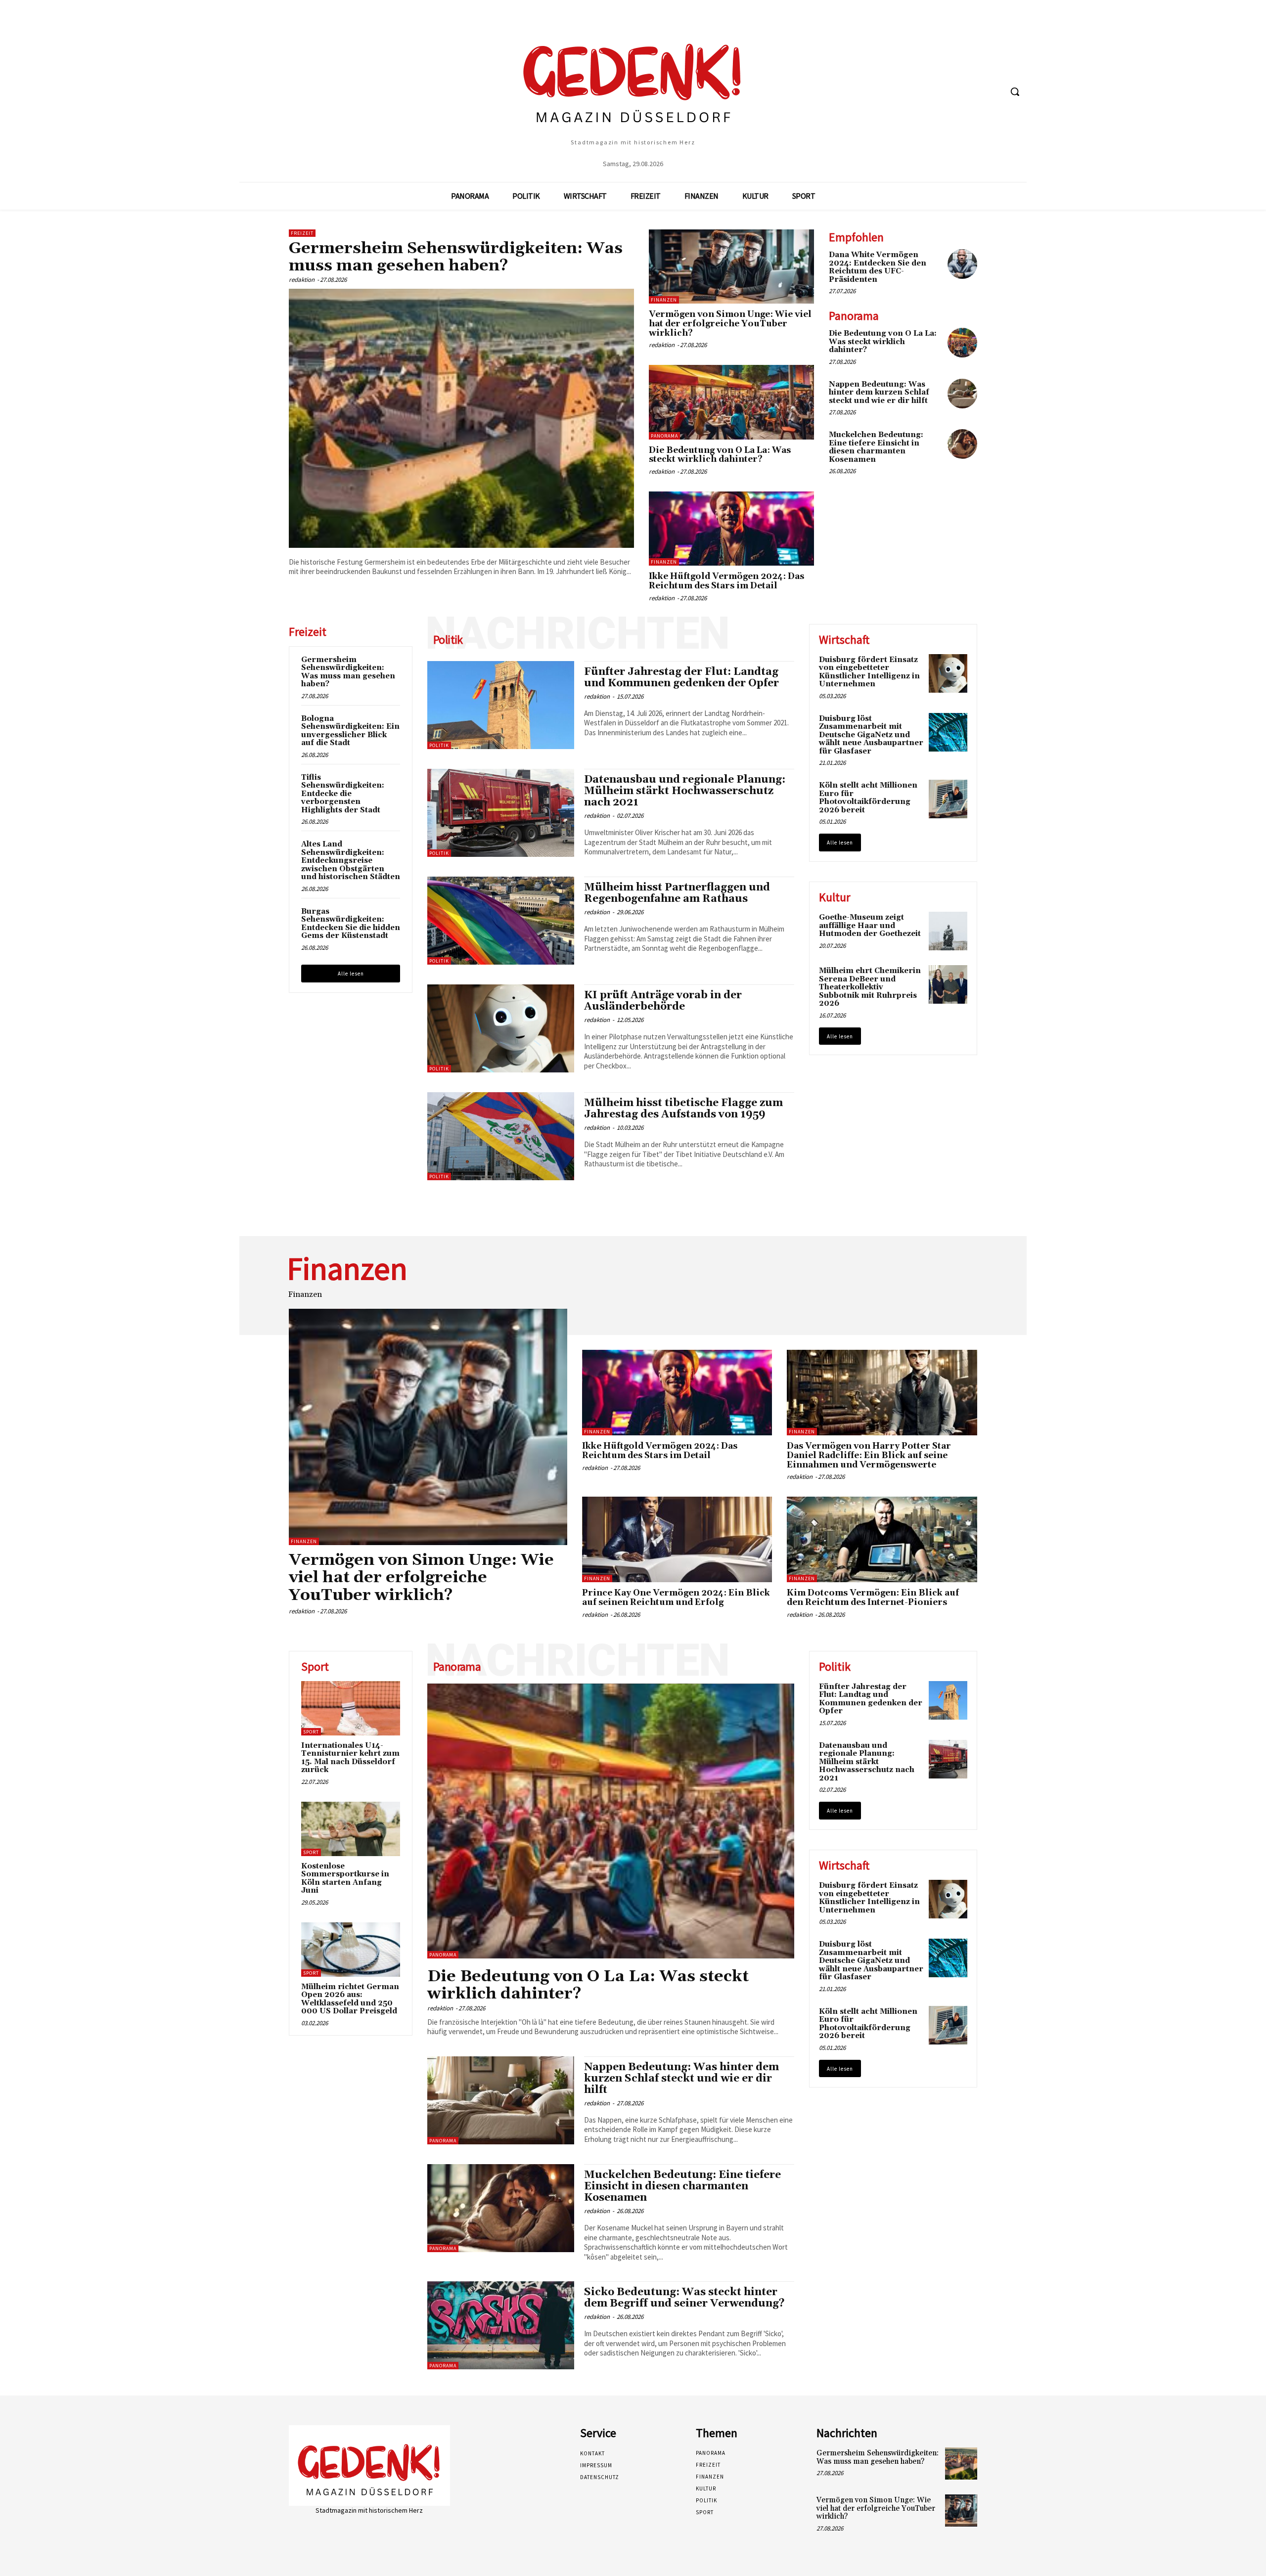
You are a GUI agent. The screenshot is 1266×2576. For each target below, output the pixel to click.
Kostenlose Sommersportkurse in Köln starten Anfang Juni (345, 1879)
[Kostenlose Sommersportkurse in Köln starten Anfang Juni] (351, 1829)
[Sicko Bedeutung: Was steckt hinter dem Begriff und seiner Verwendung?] (501, 2325)
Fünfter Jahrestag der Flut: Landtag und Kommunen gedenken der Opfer (681, 678)
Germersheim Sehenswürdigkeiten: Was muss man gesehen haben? (456, 257)
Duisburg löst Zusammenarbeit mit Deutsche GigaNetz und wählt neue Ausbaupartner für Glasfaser (871, 735)
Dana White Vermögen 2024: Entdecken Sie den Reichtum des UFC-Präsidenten (878, 267)
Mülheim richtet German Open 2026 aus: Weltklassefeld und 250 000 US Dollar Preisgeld (350, 1999)
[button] (1015, 91)
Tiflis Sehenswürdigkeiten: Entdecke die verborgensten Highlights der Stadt (343, 794)
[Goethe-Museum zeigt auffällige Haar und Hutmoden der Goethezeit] (948, 931)
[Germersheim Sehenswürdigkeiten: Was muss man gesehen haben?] (461, 418)
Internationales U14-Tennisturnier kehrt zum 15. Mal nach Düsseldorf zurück (350, 1758)
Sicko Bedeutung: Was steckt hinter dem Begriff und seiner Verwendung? (684, 2298)
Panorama (664, 436)
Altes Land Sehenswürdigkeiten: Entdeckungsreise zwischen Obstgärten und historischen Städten (351, 861)
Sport (311, 1732)
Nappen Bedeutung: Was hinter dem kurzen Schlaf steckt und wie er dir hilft (879, 393)
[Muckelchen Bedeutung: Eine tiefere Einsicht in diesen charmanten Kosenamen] (962, 444)
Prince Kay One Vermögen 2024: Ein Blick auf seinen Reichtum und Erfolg (676, 1598)
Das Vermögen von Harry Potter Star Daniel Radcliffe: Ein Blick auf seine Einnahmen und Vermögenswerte (869, 1455)
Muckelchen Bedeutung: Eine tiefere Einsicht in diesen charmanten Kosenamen (876, 447)
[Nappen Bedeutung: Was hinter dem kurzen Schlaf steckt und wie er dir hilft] (962, 394)
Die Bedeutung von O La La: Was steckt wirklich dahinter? (720, 455)
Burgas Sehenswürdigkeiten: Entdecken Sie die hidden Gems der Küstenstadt (351, 924)
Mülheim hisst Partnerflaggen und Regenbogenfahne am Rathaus (677, 893)
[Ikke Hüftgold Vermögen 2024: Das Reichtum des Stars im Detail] (731, 529)
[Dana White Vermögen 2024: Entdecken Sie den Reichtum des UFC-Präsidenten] (962, 264)
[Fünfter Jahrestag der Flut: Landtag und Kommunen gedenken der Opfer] (501, 705)
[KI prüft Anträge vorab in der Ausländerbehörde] (501, 1028)
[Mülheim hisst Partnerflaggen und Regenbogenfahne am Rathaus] (501, 921)
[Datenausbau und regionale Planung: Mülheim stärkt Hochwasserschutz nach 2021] (501, 813)
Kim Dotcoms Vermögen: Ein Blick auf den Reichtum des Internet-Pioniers (873, 1598)
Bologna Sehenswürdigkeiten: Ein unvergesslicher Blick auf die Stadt (350, 731)
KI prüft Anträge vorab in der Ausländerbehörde (663, 1001)
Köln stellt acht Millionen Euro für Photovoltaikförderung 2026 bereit (868, 798)
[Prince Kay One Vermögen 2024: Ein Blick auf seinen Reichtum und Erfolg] (677, 1539)
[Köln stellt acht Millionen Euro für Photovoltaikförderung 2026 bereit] (948, 799)
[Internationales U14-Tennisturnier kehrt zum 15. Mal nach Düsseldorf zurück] (351, 1708)
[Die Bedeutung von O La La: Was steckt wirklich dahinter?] (731, 402)
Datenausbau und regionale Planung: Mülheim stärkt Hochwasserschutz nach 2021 (685, 791)
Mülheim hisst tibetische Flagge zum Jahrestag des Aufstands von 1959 (683, 1109)
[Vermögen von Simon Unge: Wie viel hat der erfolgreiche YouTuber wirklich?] (731, 266)
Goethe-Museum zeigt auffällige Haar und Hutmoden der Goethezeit (870, 926)
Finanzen (664, 300)
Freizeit (302, 233)
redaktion (302, 280)
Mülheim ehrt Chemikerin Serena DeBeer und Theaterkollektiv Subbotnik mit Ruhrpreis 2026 (870, 987)
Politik (439, 745)
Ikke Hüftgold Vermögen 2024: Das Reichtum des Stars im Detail (726, 581)
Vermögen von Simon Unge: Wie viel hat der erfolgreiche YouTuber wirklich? (730, 324)
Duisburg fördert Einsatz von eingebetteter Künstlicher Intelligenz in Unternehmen (869, 672)
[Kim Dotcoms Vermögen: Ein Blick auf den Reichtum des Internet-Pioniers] (882, 1539)
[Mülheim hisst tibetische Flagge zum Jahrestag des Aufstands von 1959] (501, 1136)
